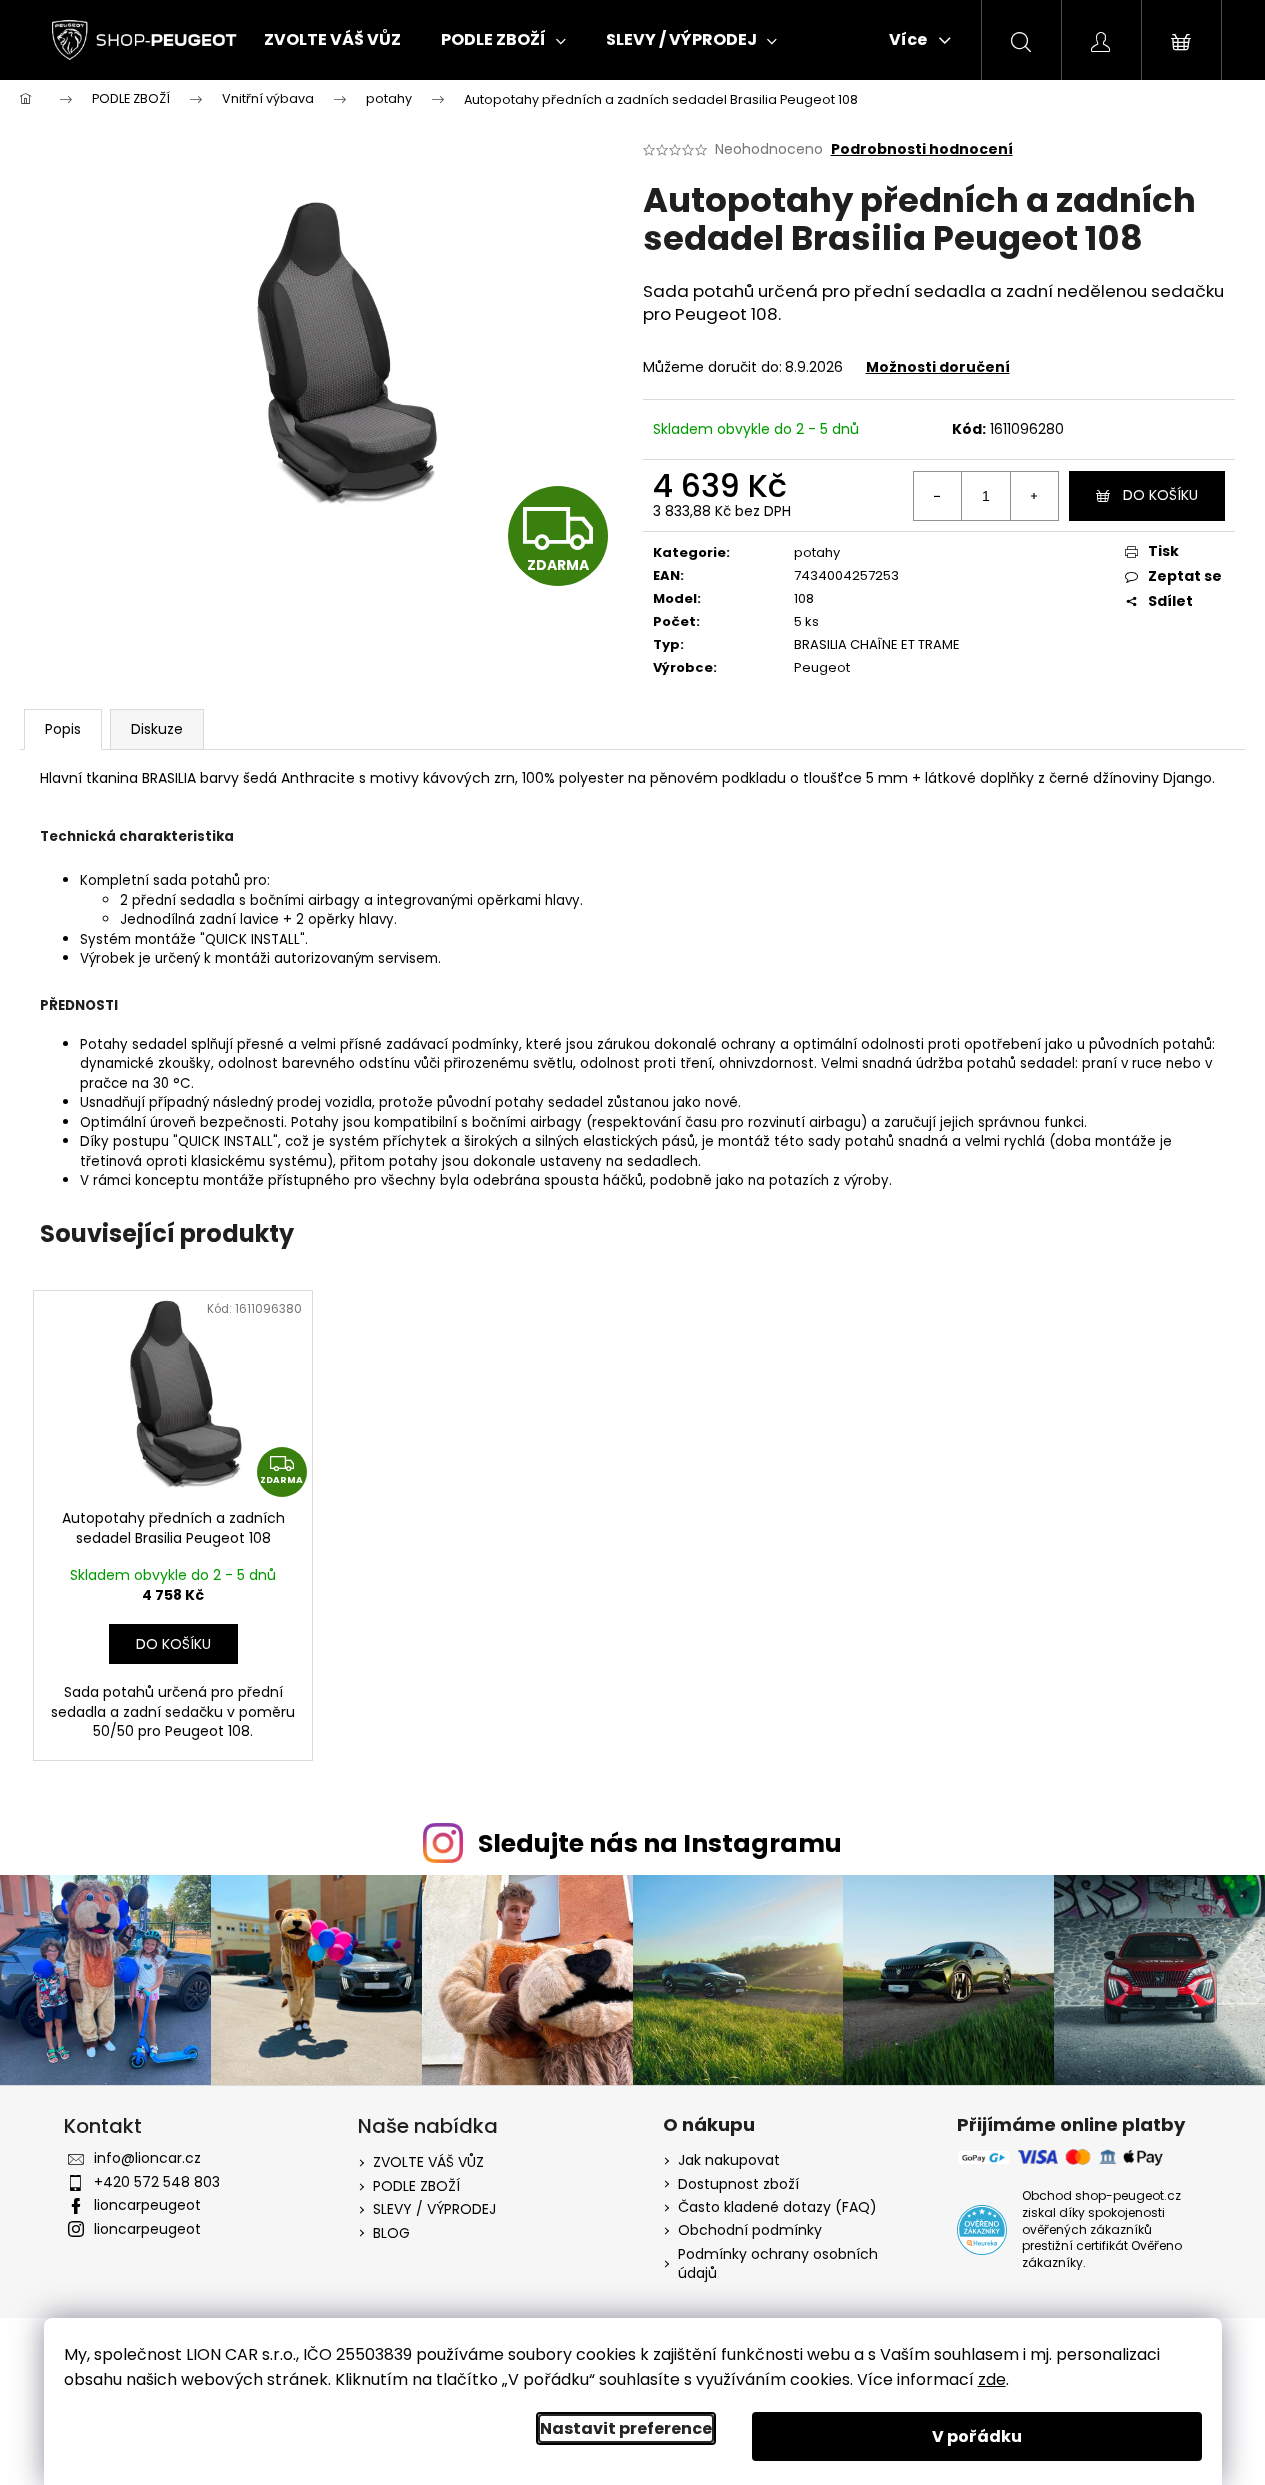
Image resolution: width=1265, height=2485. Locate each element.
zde (992, 2379)
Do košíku (1160, 495)
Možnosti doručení (938, 367)
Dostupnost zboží (738, 2184)
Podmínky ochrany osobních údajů (778, 2264)
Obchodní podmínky (750, 2230)
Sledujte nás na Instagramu (660, 1843)
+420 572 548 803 (157, 2182)
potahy (817, 552)
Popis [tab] (63, 729)
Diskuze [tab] (157, 729)
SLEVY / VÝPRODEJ (434, 2209)
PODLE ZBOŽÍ (416, 2186)
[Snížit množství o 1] (938, 496)
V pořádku (977, 2436)
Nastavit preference (626, 2428)
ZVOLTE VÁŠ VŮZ (428, 2162)
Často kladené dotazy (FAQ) (777, 2207)
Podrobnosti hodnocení (922, 149)
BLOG (391, 2233)
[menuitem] (332, 40)
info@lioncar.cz (147, 2158)
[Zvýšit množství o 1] (1034, 496)
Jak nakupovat (729, 2160)
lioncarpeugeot (147, 2205)
